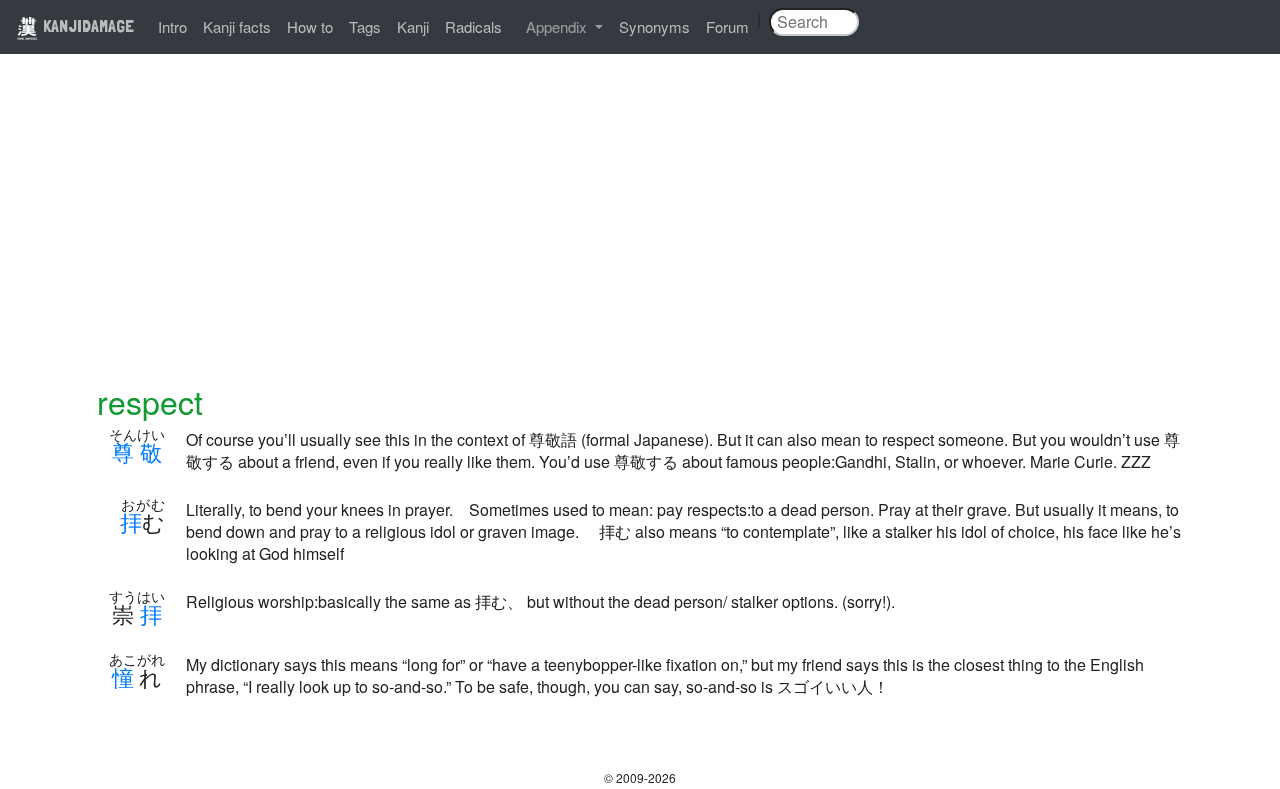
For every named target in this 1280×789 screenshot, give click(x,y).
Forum (727, 26)
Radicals (473, 26)
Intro (172, 26)
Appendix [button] (558, 26)
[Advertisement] (640, 232)
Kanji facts (237, 26)
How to (310, 26)
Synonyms (654, 26)
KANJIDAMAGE (86, 25)
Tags (365, 26)
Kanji (413, 26)
